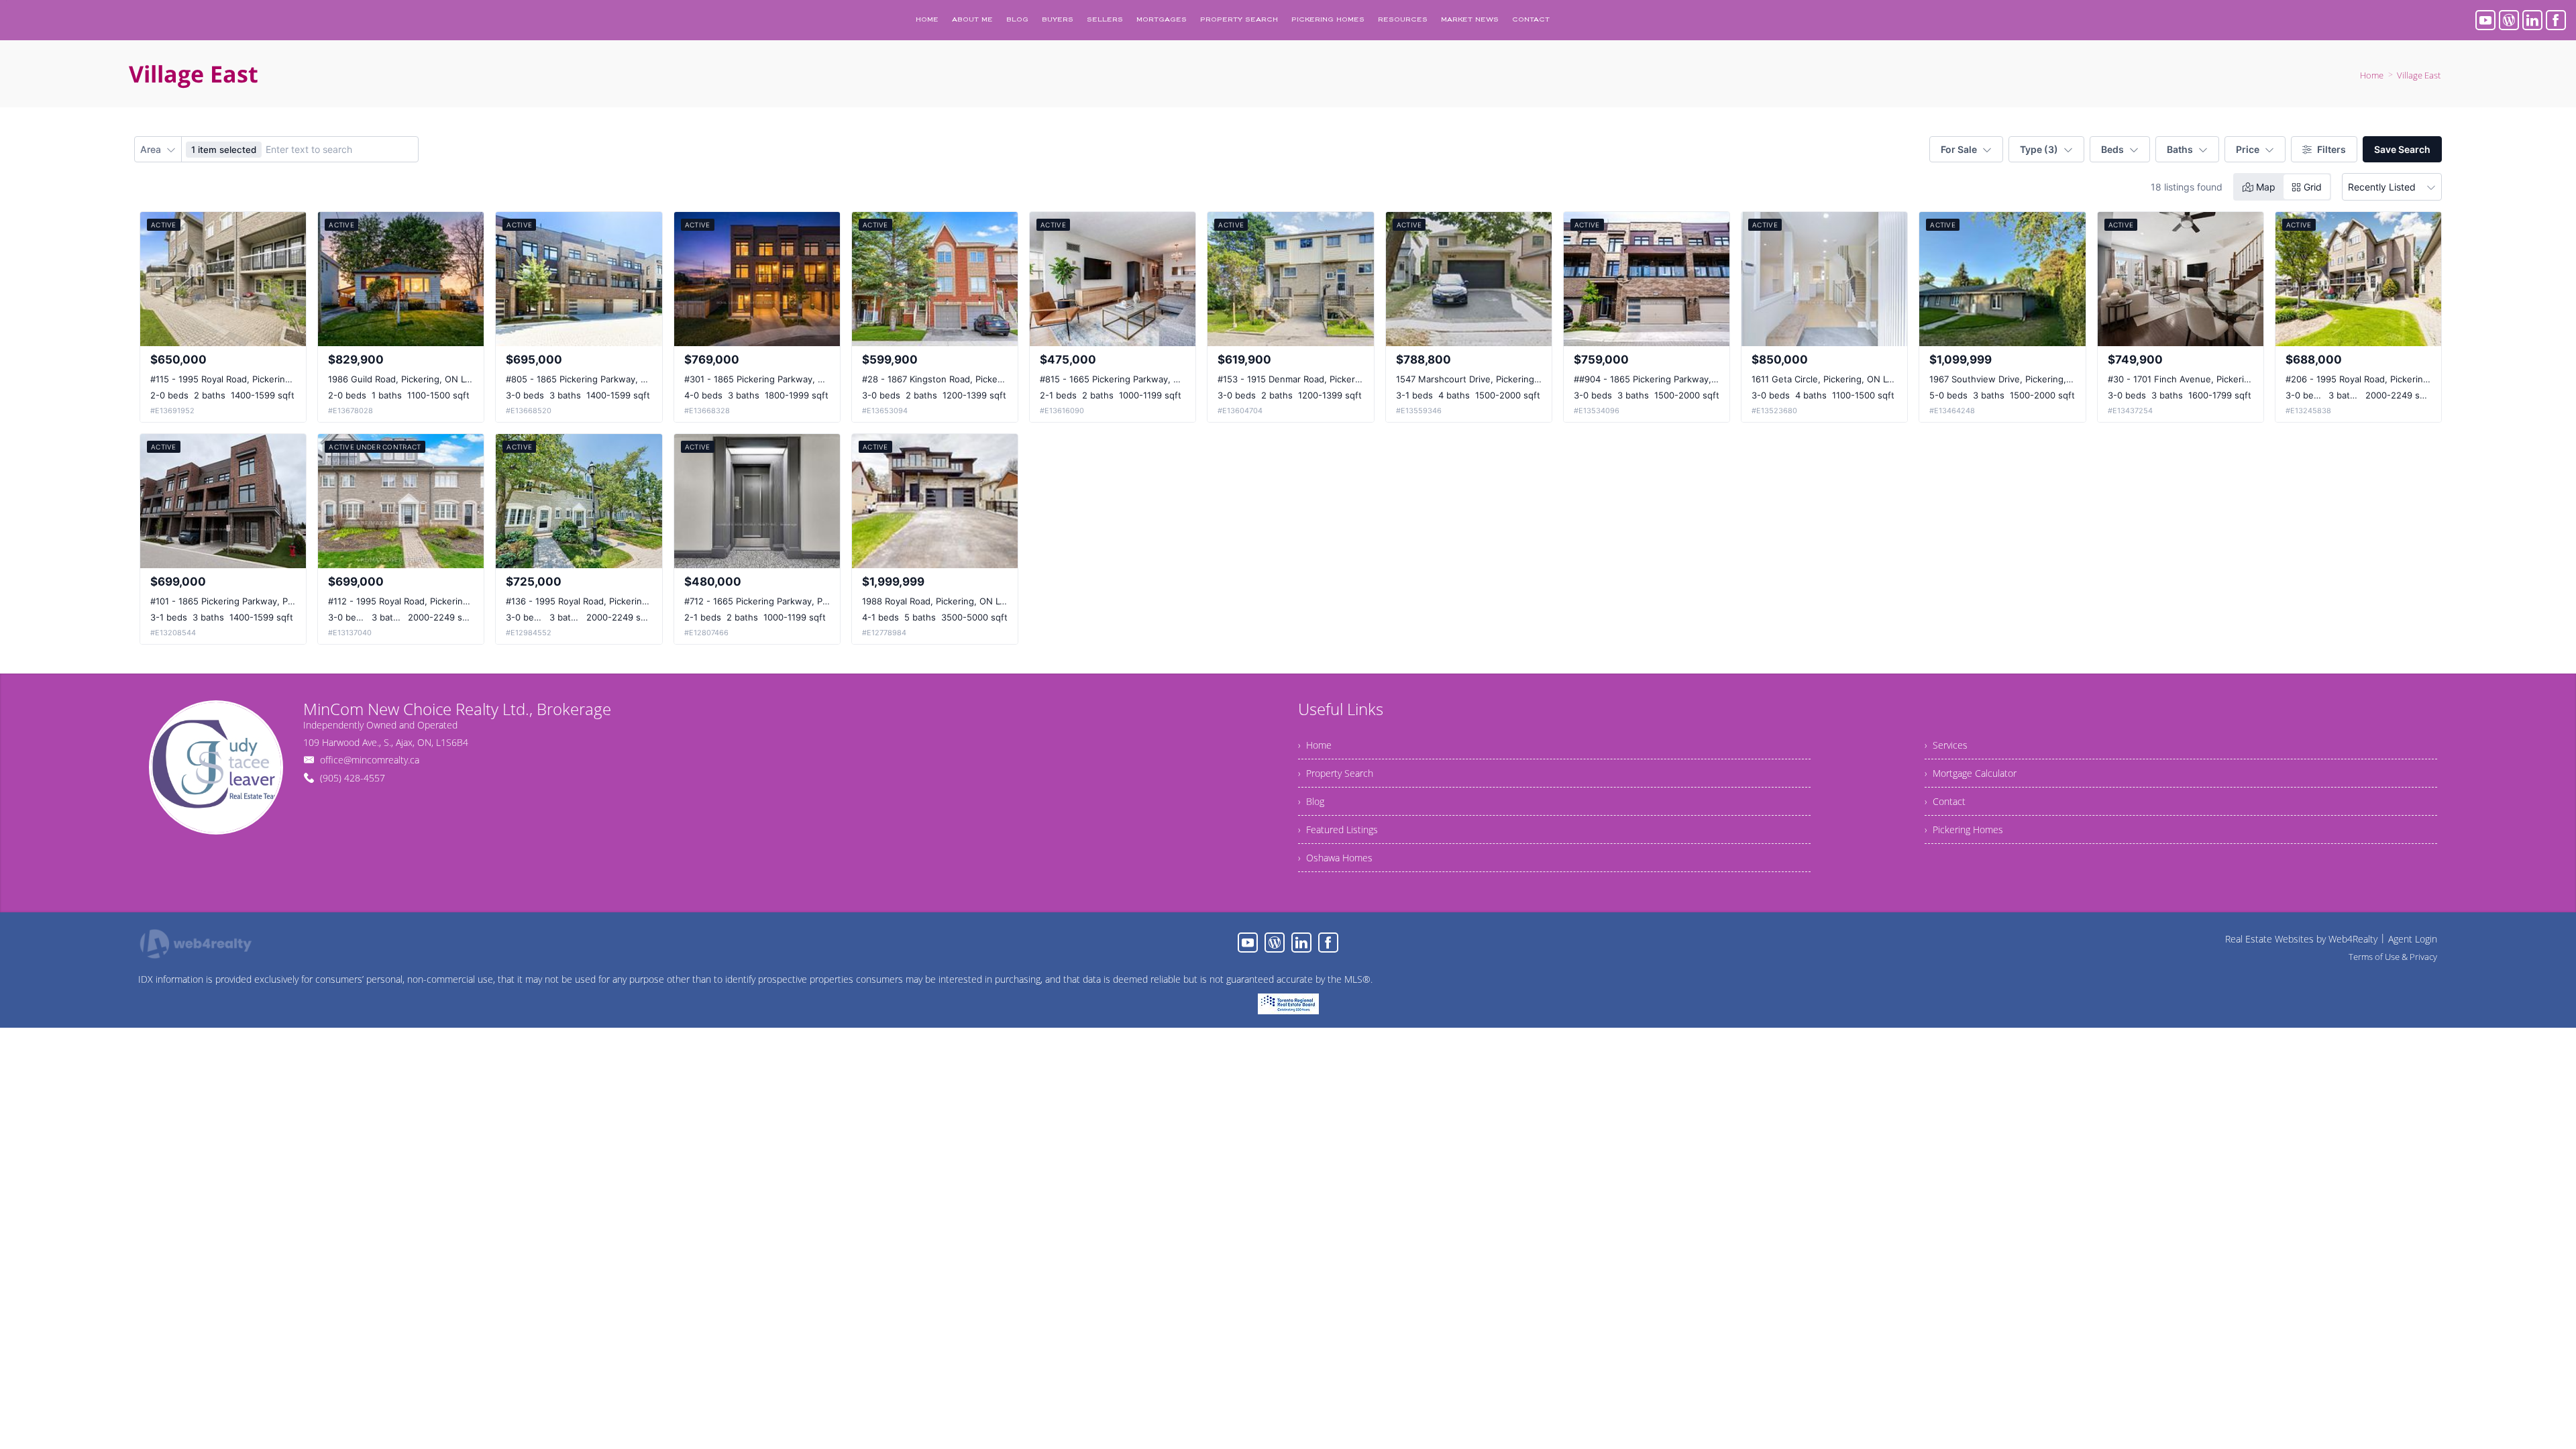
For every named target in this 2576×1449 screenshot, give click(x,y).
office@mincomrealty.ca (370, 760)
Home (2372, 75)
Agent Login (2413, 939)
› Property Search (1336, 773)
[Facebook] (2556, 20)
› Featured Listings (1338, 829)
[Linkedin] (2532, 20)
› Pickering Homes (1964, 829)
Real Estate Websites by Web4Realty (2301, 939)
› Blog (1311, 801)
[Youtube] (2485, 20)
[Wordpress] (2509, 20)
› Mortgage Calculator (1971, 773)
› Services (1946, 745)
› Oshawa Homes (1335, 858)
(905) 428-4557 (353, 778)
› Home (1315, 745)
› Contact (1945, 801)
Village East (2419, 75)
